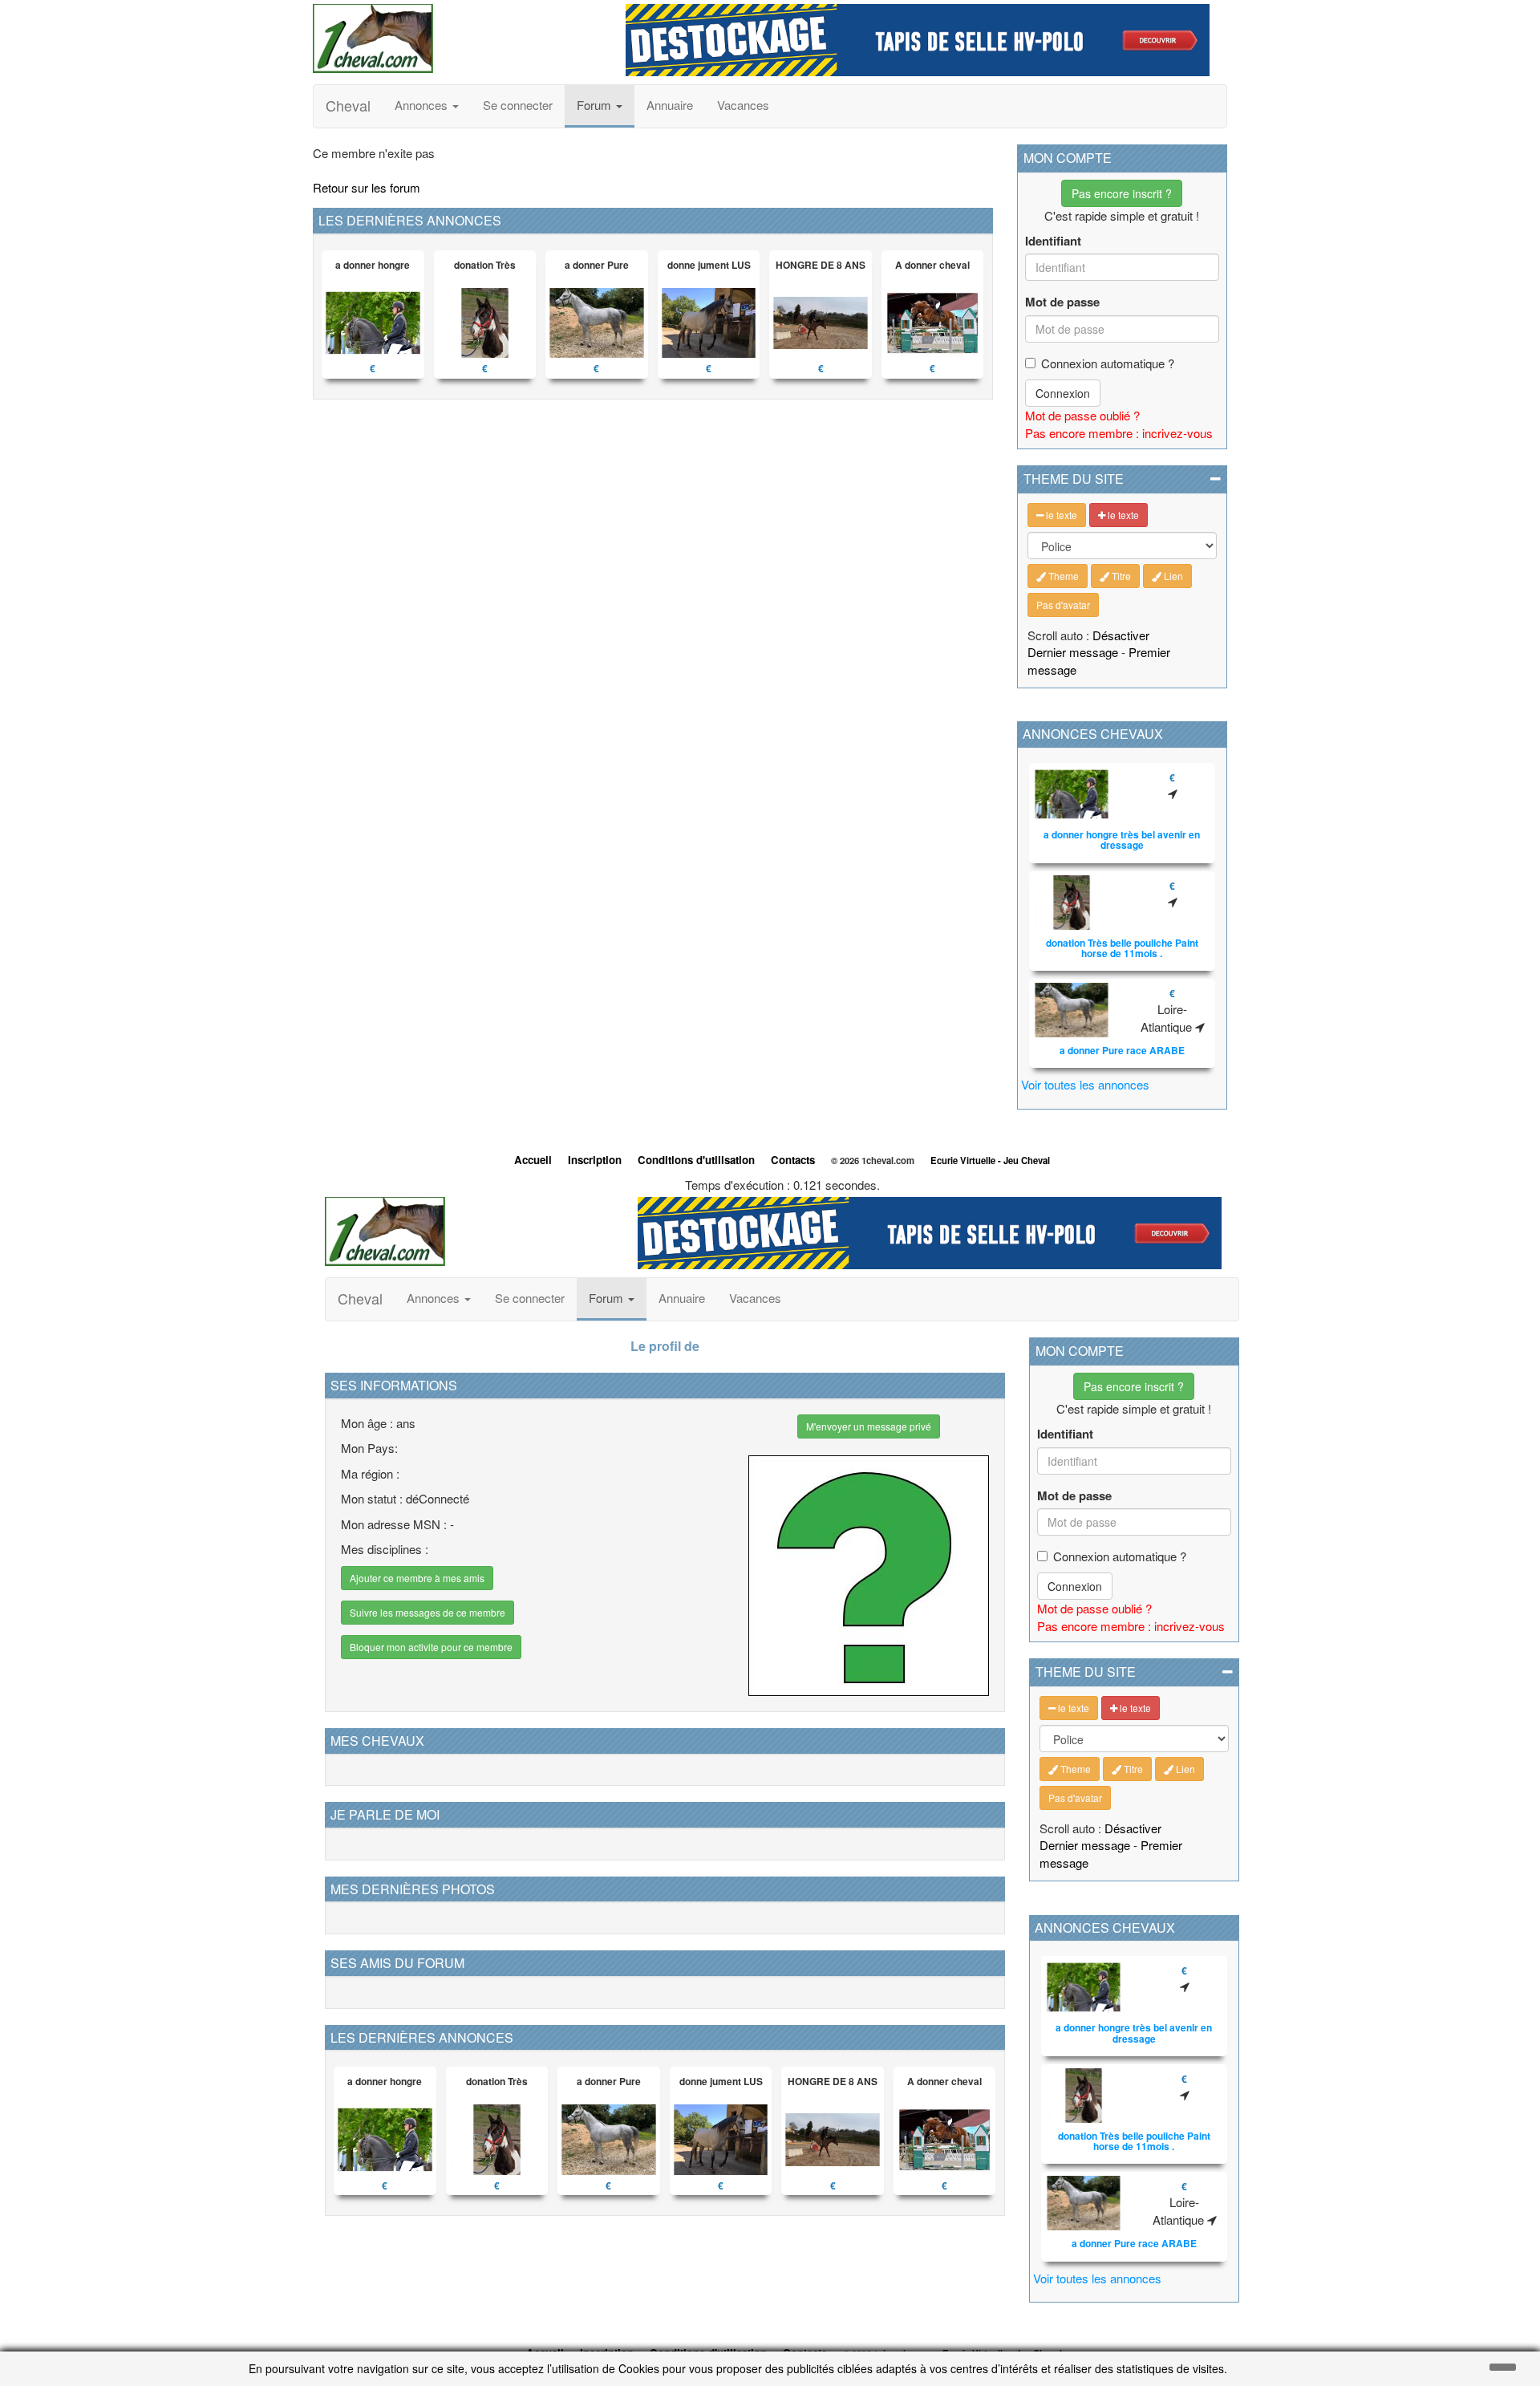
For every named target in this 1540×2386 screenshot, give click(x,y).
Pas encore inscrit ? (1122, 193)
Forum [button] (596, 105)
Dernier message (1073, 652)
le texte (1060, 515)
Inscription (595, 1160)
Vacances (743, 105)
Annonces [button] (423, 105)
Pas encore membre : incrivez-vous (1119, 433)
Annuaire (670, 105)
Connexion (1063, 393)
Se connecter (518, 105)
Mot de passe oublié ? (1082, 415)
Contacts (793, 1160)
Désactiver (1121, 635)
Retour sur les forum (367, 187)
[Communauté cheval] (457, 39)
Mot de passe (1062, 302)
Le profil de (665, 1346)
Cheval (348, 105)
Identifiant (1053, 241)
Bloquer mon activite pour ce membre (431, 1647)
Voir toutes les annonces (1085, 1084)
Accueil (533, 1160)
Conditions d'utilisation (696, 1160)
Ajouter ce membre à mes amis (417, 1578)
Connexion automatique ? (1108, 363)
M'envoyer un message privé (869, 1426)
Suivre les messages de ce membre (428, 1612)
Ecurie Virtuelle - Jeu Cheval (990, 1160)
